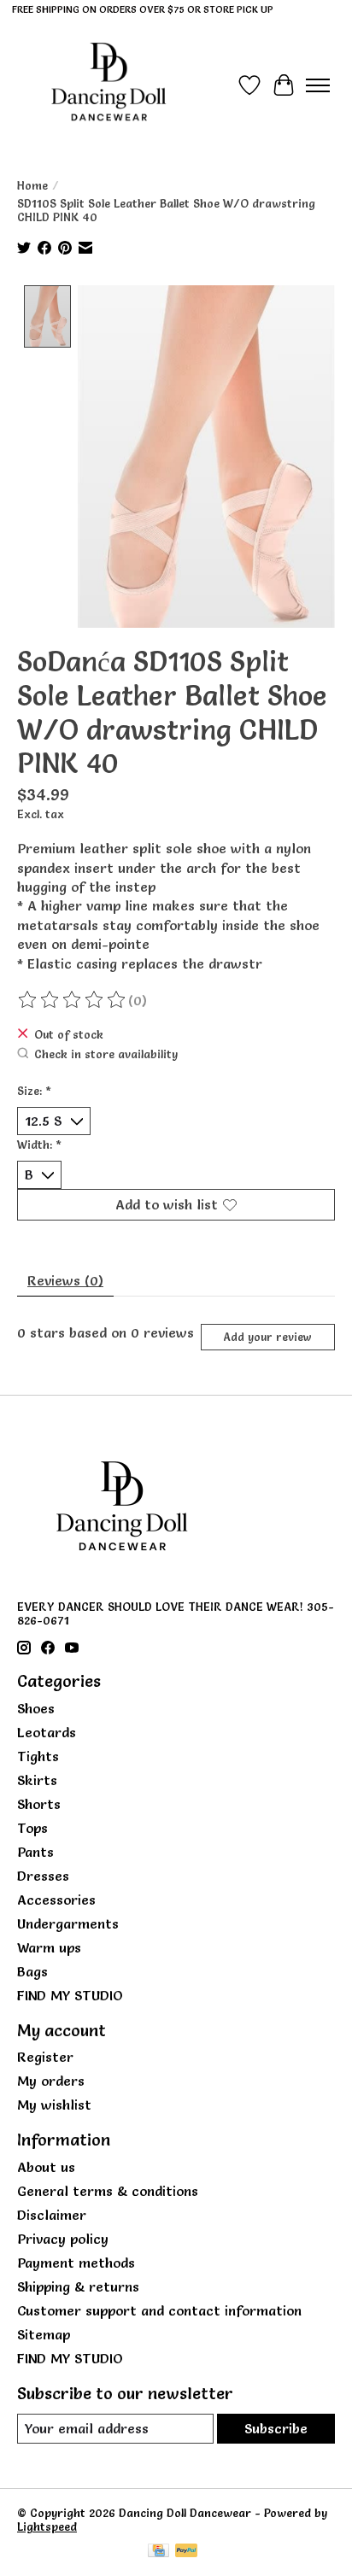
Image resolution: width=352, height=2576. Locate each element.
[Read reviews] (73, 1000)
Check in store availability (106, 1054)
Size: (34, 1091)
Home (32, 185)
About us (46, 2167)
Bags (32, 1971)
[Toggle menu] (318, 85)
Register (45, 2057)
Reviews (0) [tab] (65, 1280)
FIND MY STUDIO (70, 1995)
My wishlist (54, 2105)
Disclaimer (52, 2215)
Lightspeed (47, 2526)
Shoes (36, 1708)
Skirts (37, 1780)
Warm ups (49, 1947)
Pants (35, 1852)
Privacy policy (63, 2239)
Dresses (43, 1876)
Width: (39, 1145)
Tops (32, 1828)
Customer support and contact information (159, 2310)
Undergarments (68, 1923)
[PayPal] (186, 2552)
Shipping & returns (78, 2286)
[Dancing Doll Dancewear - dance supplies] (109, 85)
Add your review (267, 1337)
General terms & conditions (108, 2191)
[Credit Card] (158, 2552)
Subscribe (276, 2428)
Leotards (47, 1732)
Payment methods (76, 2263)
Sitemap (44, 2334)
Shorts (39, 1804)
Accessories (56, 1900)
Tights (38, 1756)
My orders (51, 2081)
